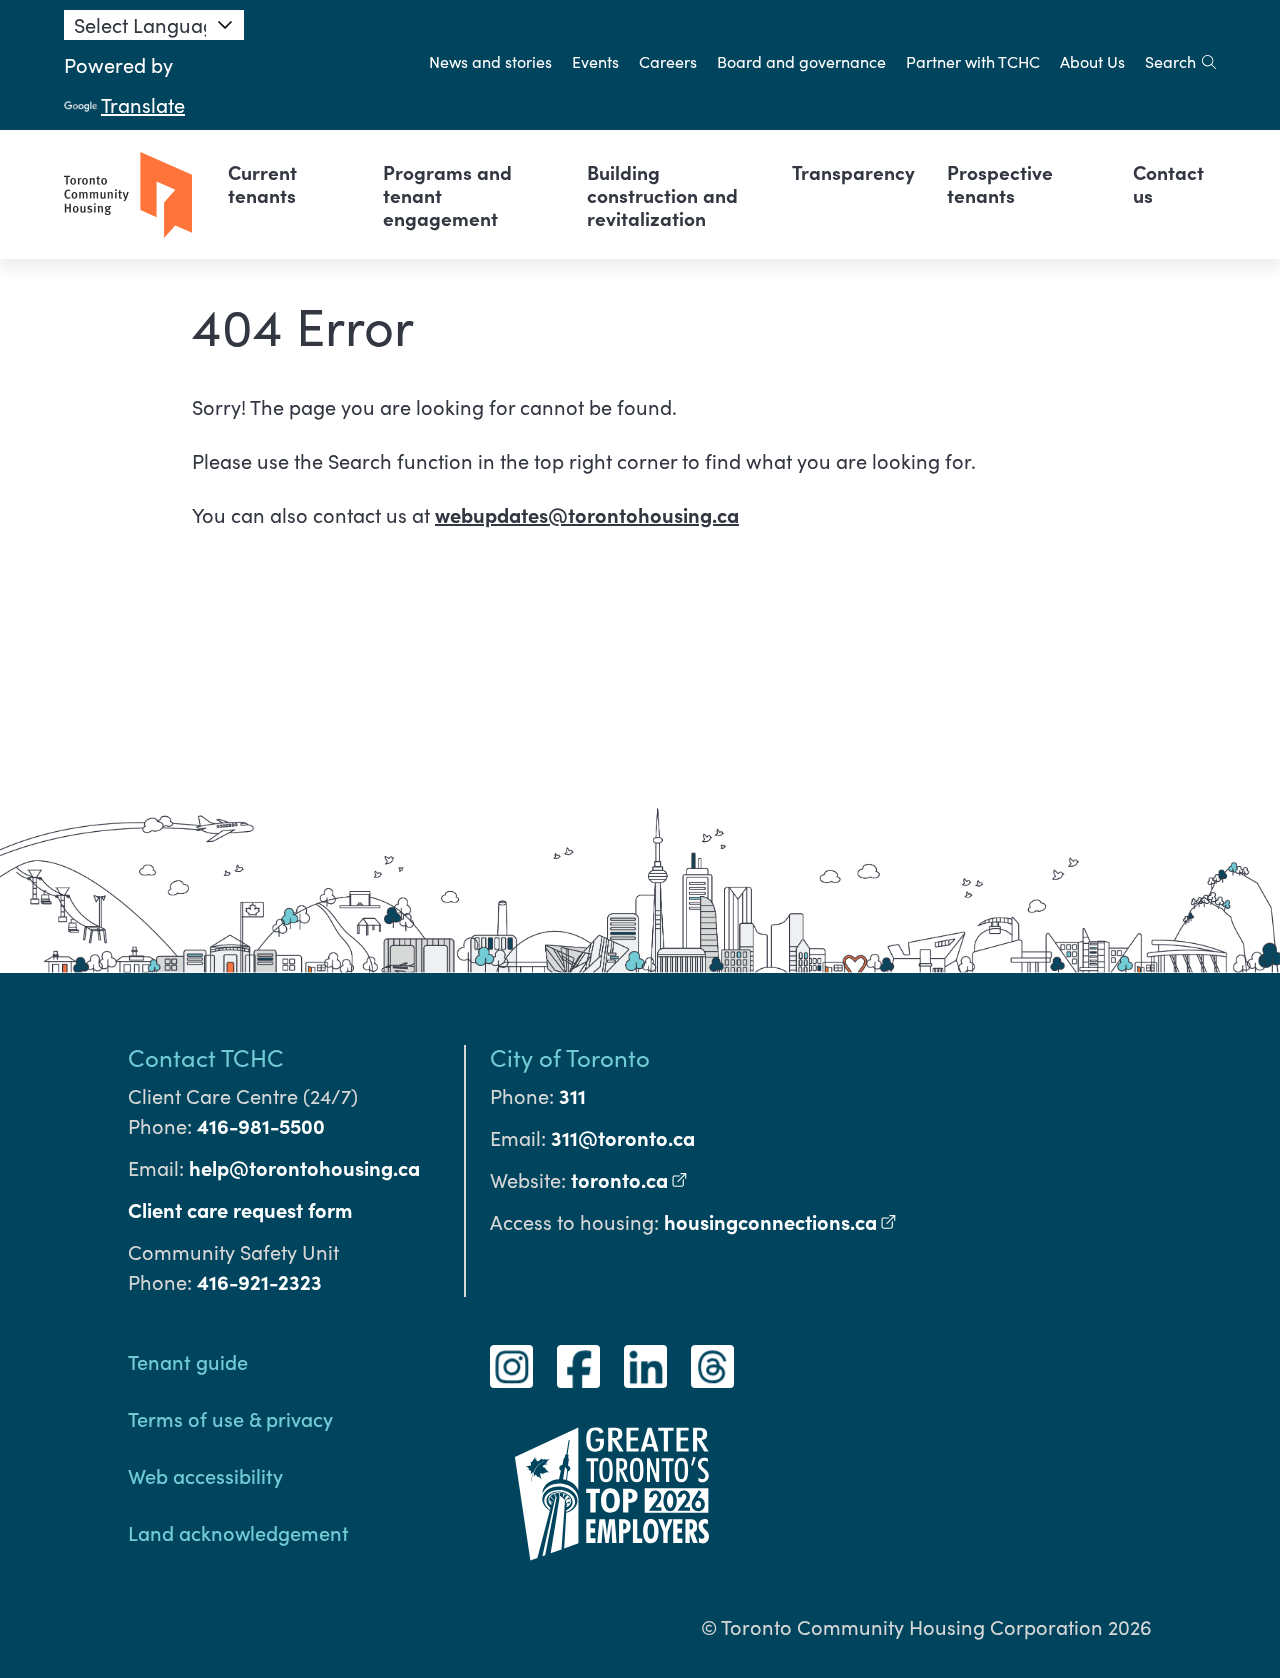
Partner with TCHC (973, 61)
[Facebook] (578, 1366)
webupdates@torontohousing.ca (587, 514)
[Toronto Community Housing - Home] (128, 195)
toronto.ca (629, 1179)
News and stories (490, 61)
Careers (668, 61)
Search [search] (1170, 61)
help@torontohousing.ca (304, 1167)
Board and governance (801, 61)
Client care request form (240, 1209)
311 (572, 1095)
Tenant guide (188, 1361)
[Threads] (712, 1366)
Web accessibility (205, 1475)
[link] (289, 183)
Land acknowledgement (238, 1532)
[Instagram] (511, 1366)
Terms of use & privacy (230, 1418)
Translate (143, 104)
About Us (1092, 61)
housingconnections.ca (780, 1221)
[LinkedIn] (645, 1366)
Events (595, 61)
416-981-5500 (261, 1125)
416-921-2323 (259, 1281)
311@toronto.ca (623, 1137)
